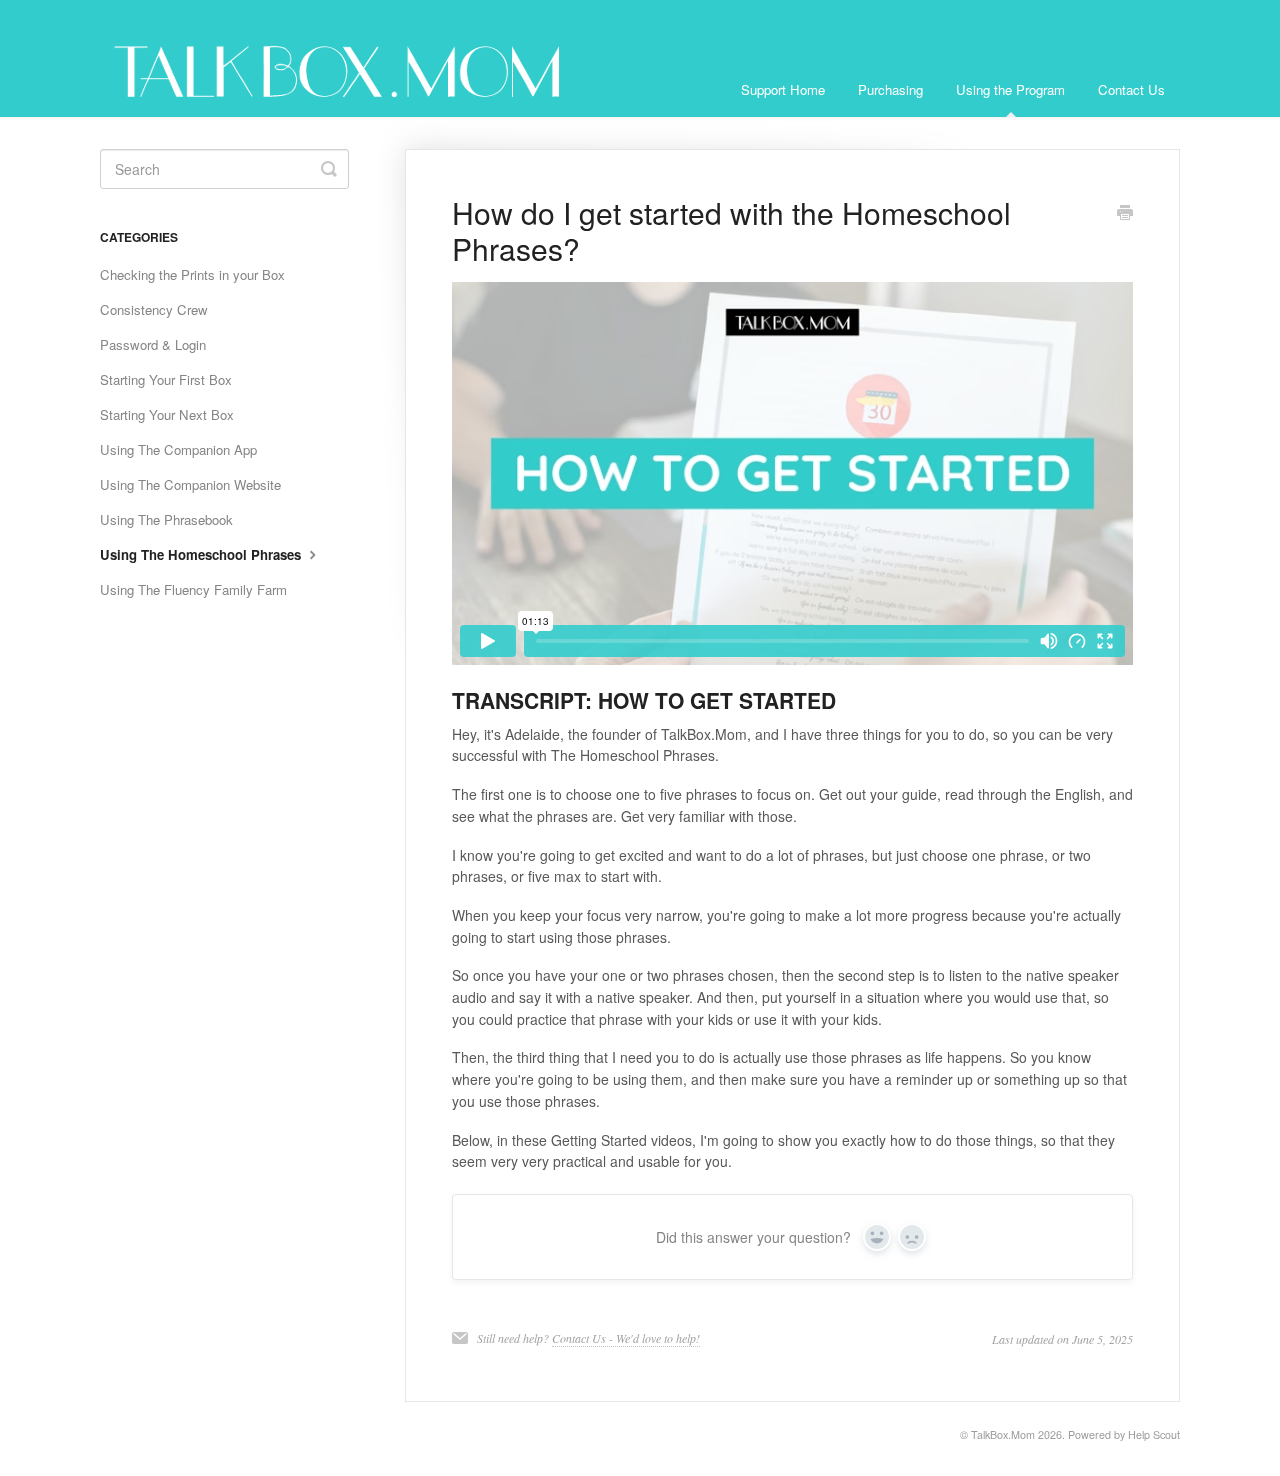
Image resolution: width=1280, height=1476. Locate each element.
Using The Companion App (178, 449)
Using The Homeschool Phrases (202, 554)
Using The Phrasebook (166, 519)
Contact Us (1131, 89)
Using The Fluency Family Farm (193, 589)
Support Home (783, 89)
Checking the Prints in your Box (192, 274)
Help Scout (1154, 1434)
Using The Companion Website (190, 484)
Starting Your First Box (166, 379)
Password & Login (153, 344)
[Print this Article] (1125, 214)
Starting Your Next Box (167, 414)
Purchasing (890, 89)
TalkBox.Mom (1003, 1434)
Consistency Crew (154, 309)
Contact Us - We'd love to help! (626, 1338)
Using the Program (1010, 89)
